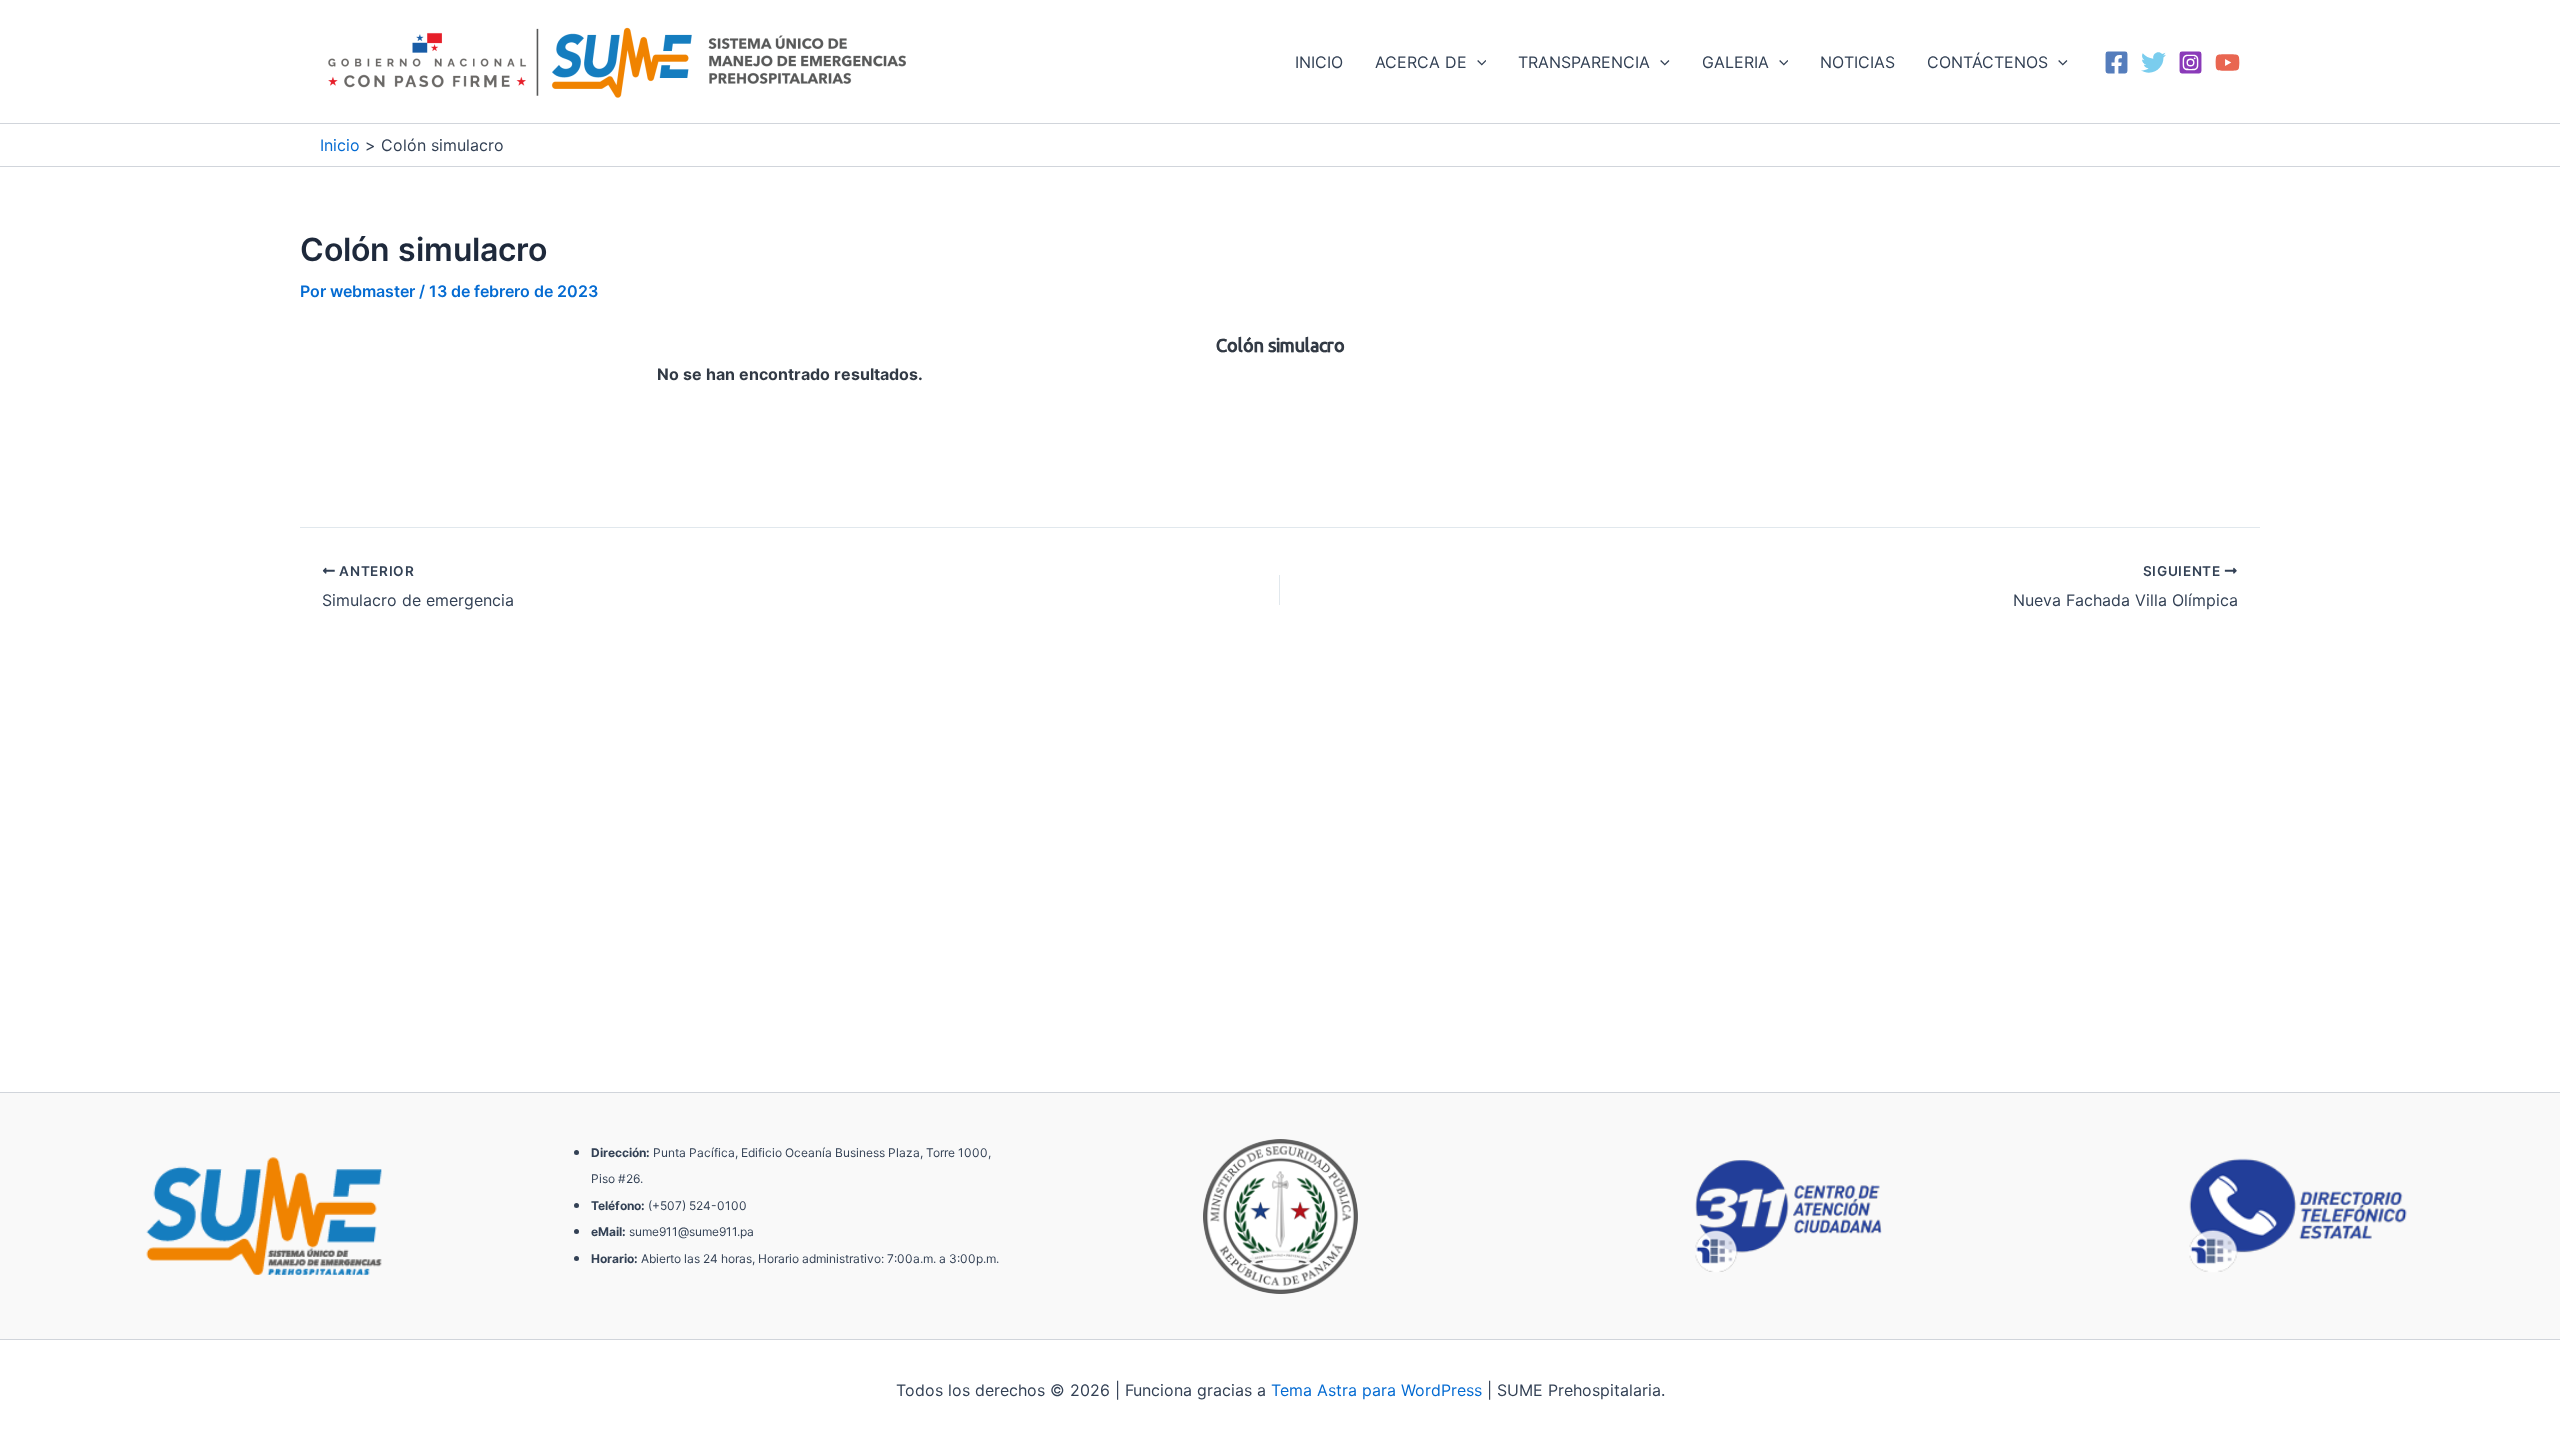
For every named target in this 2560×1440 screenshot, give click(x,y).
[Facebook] (2116, 62)
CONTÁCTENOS (1987, 62)
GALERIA (1735, 62)
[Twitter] (2153, 62)
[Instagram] (2190, 62)
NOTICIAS (1857, 62)
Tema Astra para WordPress (1376, 1390)
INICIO (1319, 62)
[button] (1477, 62)
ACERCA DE (1421, 62)
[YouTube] (2227, 62)
